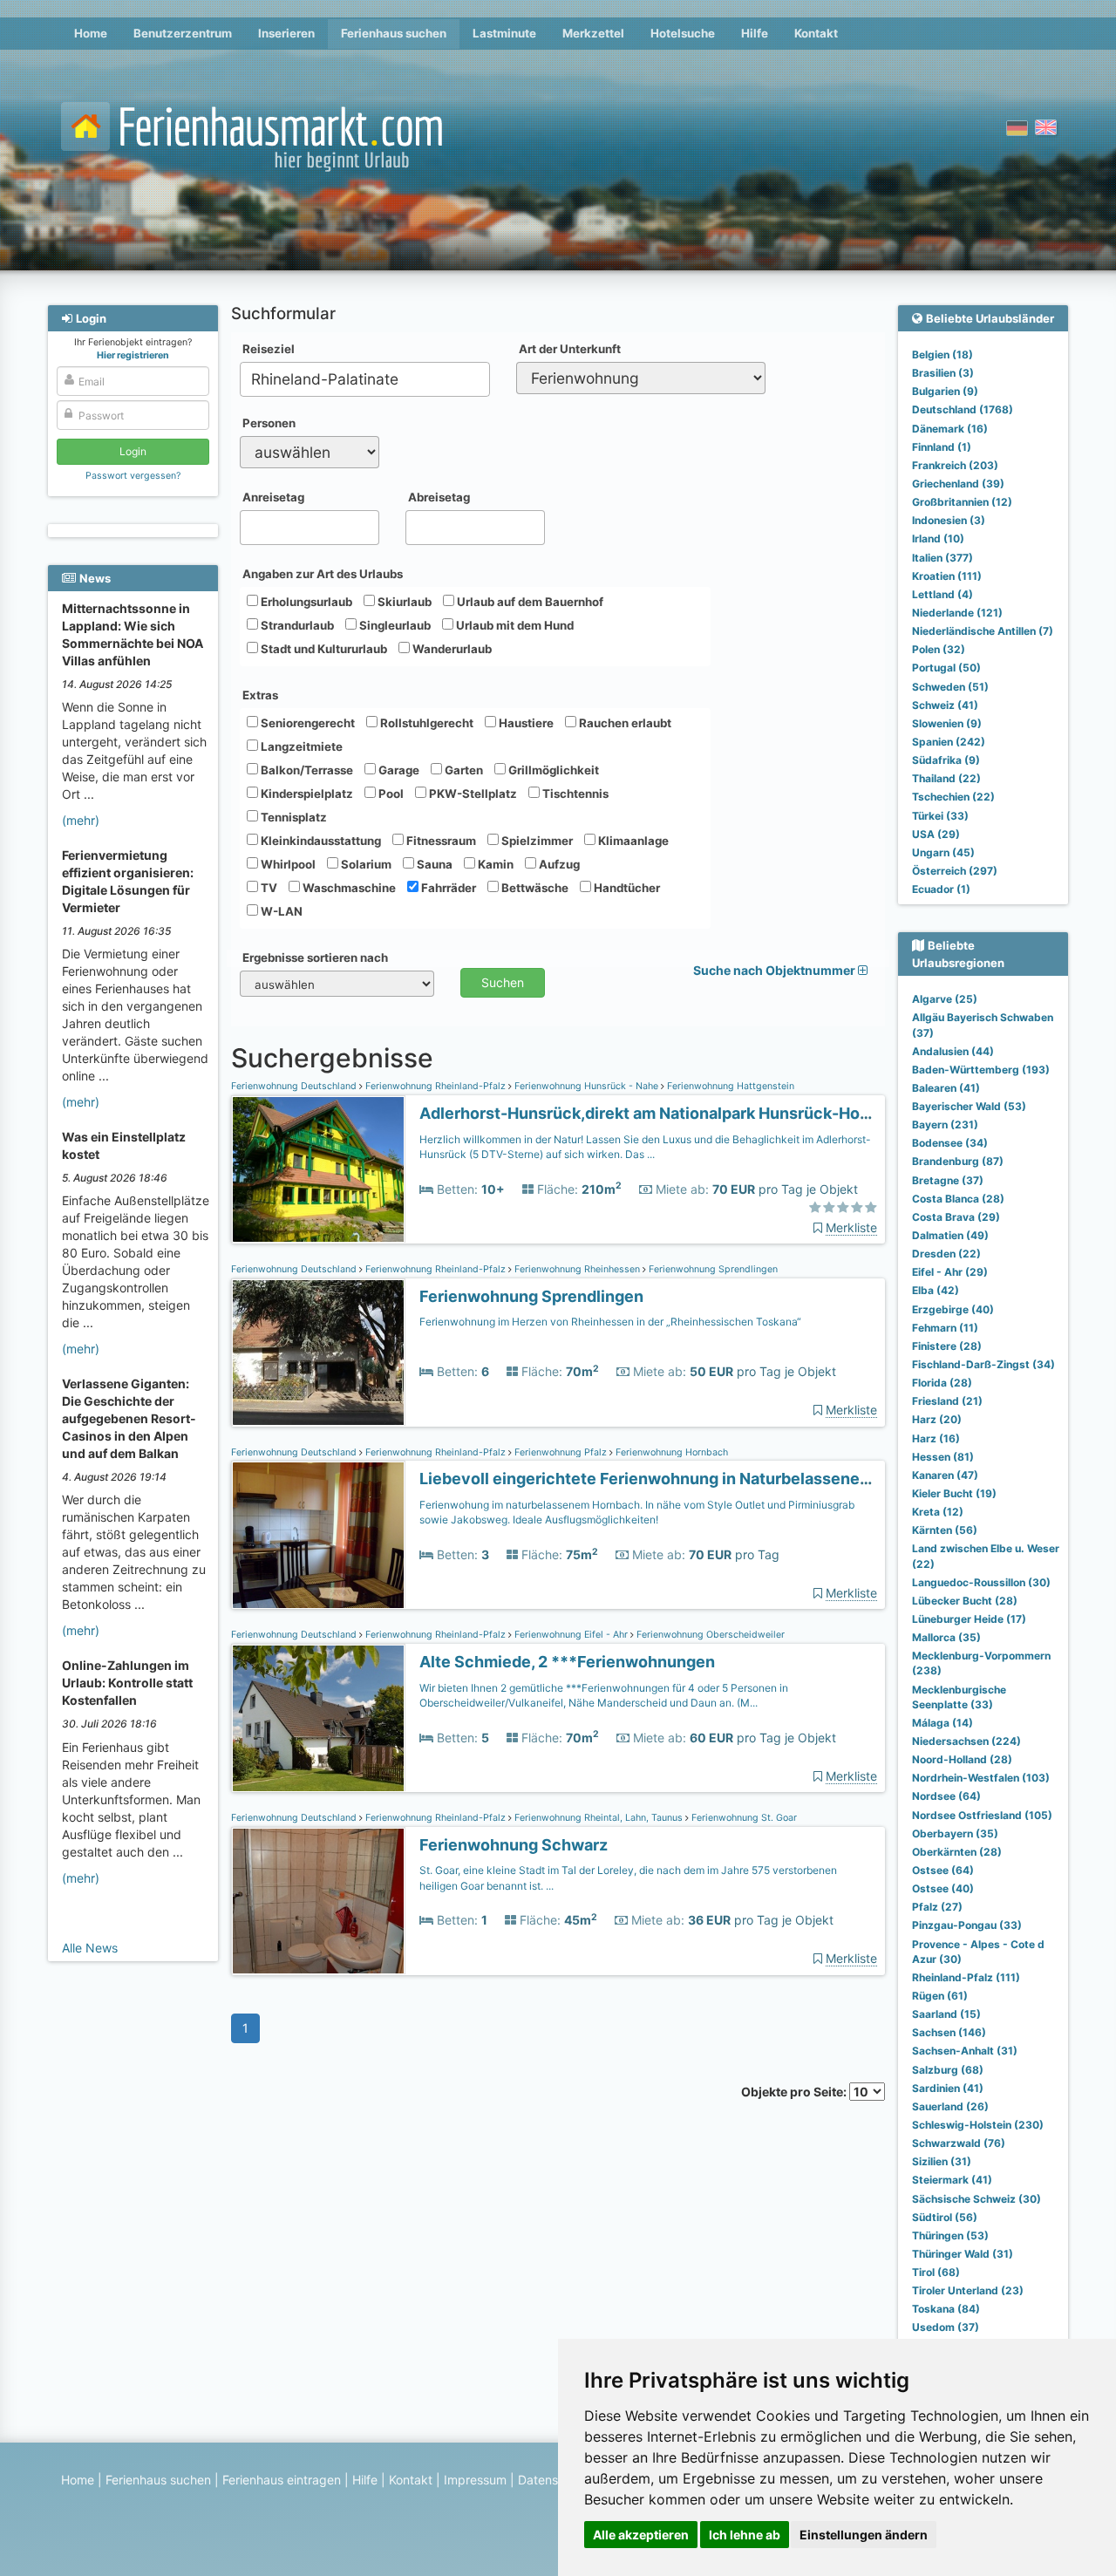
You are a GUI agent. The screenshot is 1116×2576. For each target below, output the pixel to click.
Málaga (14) (942, 1723)
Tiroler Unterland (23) (968, 2290)
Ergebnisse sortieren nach (315, 957)
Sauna (433, 864)
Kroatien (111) (947, 576)
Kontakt (816, 33)
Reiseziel (269, 349)
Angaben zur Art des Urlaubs (323, 574)
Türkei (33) (940, 816)
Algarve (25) (945, 999)
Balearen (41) (946, 1088)
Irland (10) (938, 538)
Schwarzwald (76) (959, 2143)
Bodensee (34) (950, 1143)
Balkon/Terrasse (306, 770)
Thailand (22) (946, 778)
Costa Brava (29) (956, 1217)
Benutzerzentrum (183, 33)
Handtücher (626, 888)
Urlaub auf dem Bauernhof (529, 602)
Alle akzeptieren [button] (641, 2535)
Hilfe (755, 33)
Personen (269, 423)
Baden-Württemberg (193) (981, 1070)
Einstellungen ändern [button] (864, 2535)
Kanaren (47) (945, 1475)
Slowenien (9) (947, 723)
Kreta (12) (938, 1512)
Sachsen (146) (949, 2032)
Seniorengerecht (306, 723)
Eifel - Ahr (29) (950, 1272)
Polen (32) (939, 649)
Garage (398, 770)
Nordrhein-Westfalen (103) (981, 1778)
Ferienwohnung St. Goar (743, 1818)
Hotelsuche (683, 33)
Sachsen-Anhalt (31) (965, 2051)
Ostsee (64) (943, 1870)
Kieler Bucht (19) (954, 1493)
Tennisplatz (293, 817)
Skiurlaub (403, 602)
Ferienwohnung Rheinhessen (577, 1269)
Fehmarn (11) (945, 1328)
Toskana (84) (946, 2309)
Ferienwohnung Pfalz (561, 1452)
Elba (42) (936, 1290)
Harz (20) (937, 1419)
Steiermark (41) (952, 2180)
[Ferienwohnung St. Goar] (318, 1901)
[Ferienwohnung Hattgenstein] (318, 1170)
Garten (463, 770)
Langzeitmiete (300, 746)
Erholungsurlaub (305, 602)
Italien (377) (942, 558)
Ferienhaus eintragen (282, 2480)
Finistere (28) (947, 1346)
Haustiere (525, 723)
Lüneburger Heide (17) (969, 1619)
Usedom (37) (946, 2327)
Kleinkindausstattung (320, 841)
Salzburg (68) (948, 2070)
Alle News (90, 1948)
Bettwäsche (534, 888)
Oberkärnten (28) (957, 1852)
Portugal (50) (946, 668)
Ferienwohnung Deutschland (295, 1086)
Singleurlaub (394, 625)
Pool (390, 794)
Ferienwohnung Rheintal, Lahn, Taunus (599, 1818)
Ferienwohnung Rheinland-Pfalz (436, 1086)
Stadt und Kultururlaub (323, 649)
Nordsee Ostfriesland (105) (982, 1815)
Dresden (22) (946, 1254)
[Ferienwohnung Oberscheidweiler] (318, 1718)
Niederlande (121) (957, 613)
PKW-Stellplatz (472, 794)
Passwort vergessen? (133, 476)
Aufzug (558, 864)
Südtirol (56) (945, 2217)
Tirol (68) (936, 2272)
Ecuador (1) (941, 889)
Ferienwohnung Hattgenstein (729, 1086)
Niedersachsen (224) (966, 1741)
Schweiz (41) (945, 705)
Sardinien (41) (948, 2088)
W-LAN (280, 911)
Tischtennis (574, 794)
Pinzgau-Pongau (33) (967, 1925)
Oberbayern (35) (955, 1833)
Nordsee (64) (946, 1796)
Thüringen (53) (950, 2235)
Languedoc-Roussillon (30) (981, 1582)
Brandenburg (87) (958, 1161)
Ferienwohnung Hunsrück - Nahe (586, 1086)
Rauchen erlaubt (624, 723)
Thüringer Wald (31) (963, 2254)
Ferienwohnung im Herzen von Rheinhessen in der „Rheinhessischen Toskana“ (610, 1322)
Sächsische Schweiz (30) (976, 2199)
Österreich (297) (955, 871)
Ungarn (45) (943, 852)
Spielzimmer (536, 841)
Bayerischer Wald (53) (969, 1106)
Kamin (494, 864)
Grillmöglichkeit (552, 770)
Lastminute (504, 33)
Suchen (503, 982)
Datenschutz (554, 2480)
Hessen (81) (943, 1457)
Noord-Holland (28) (962, 1759)
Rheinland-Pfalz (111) (966, 1977)
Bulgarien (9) (945, 391)
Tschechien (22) (953, 797)
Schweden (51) (950, 687)
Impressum (475, 2480)
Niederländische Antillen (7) (983, 631)
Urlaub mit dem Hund (514, 625)
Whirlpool (287, 864)
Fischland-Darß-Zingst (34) (983, 1364)
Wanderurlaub (451, 649)
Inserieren (286, 33)
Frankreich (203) (955, 465)
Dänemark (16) (950, 429)
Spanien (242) (949, 742)
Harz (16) (936, 1438)
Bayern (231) (945, 1124)
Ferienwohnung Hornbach (670, 1452)
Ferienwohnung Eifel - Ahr (571, 1635)
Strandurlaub (296, 625)
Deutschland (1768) (963, 409)
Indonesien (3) (949, 520)
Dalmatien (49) (950, 1235)
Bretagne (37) (948, 1180)
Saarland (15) (946, 2014)
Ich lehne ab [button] (745, 2535)
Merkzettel (593, 33)
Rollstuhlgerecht (425, 723)
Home (91, 33)
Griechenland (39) (958, 484)
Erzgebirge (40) (953, 1309)
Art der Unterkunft (570, 349)
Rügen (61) (940, 1996)
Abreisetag (439, 497)
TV (268, 888)
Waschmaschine (348, 888)
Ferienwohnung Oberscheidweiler (709, 1635)
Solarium (365, 864)
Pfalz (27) (937, 1907)
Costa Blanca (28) (958, 1199)
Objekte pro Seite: (795, 2092)
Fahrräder (447, 888)
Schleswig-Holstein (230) (978, 2125)
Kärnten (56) (945, 1530)
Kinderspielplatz (306, 794)
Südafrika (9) (946, 760)
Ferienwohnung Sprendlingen (712, 1269)
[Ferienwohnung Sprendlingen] (318, 1353)
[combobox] (365, 379)
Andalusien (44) (953, 1051)
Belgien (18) (942, 354)
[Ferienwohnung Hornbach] (318, 1535)
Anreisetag (273, 497)
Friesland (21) (947, 1401)
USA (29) (936, 834)
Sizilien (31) (942, 2161)
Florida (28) (942, 1383)
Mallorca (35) (946, 1637)
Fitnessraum (440, 841)
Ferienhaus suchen (394, 33)
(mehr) (81, 820)
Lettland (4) (942, 594)
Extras (260, 695)
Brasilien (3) (943, 373)
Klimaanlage (632, 841)
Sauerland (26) (950, 2106)
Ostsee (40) (943, 1888)
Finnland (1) (942, 447)
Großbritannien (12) (962, 502)
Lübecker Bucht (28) (965, 1601)
